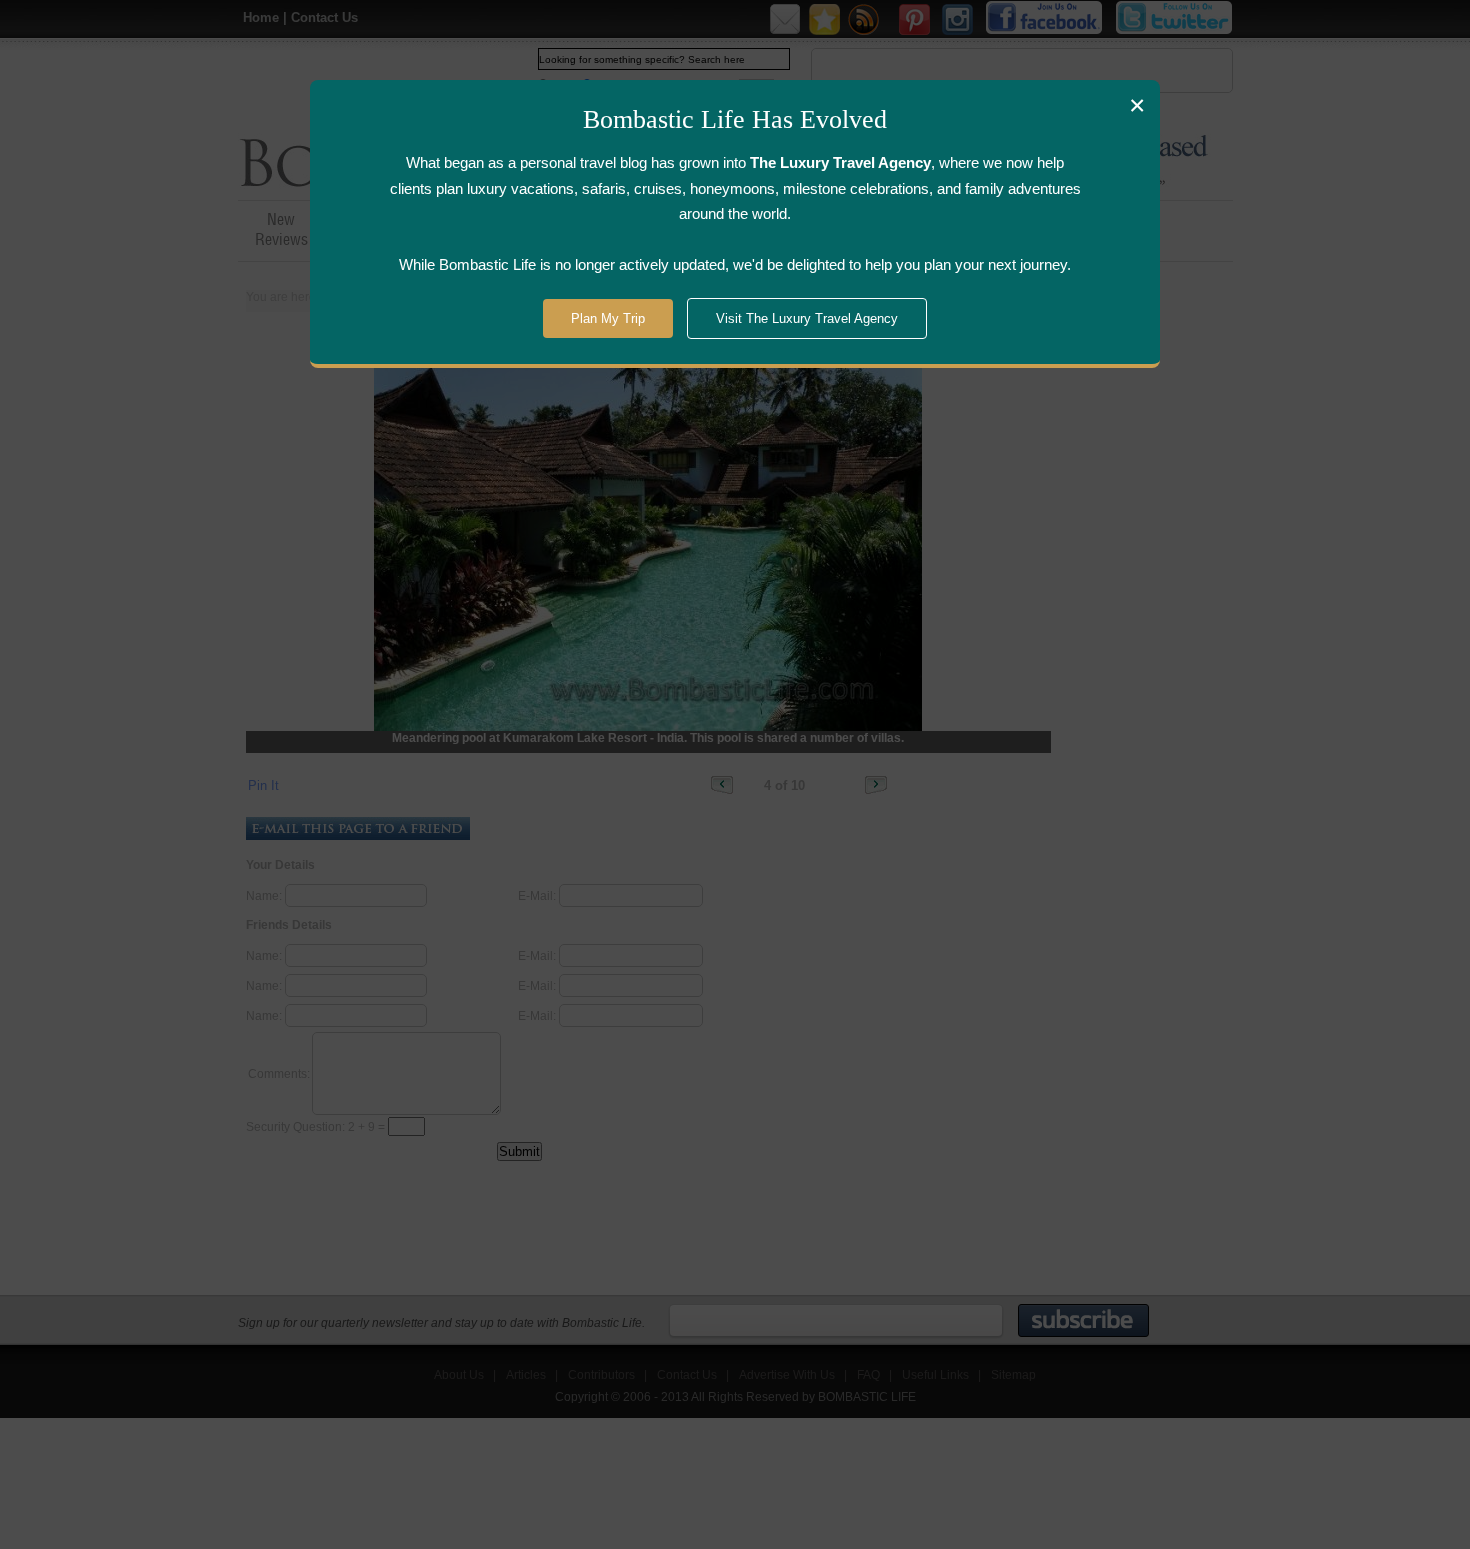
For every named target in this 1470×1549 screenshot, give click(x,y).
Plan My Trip (608, 318)
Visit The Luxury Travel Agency (807, 318)
